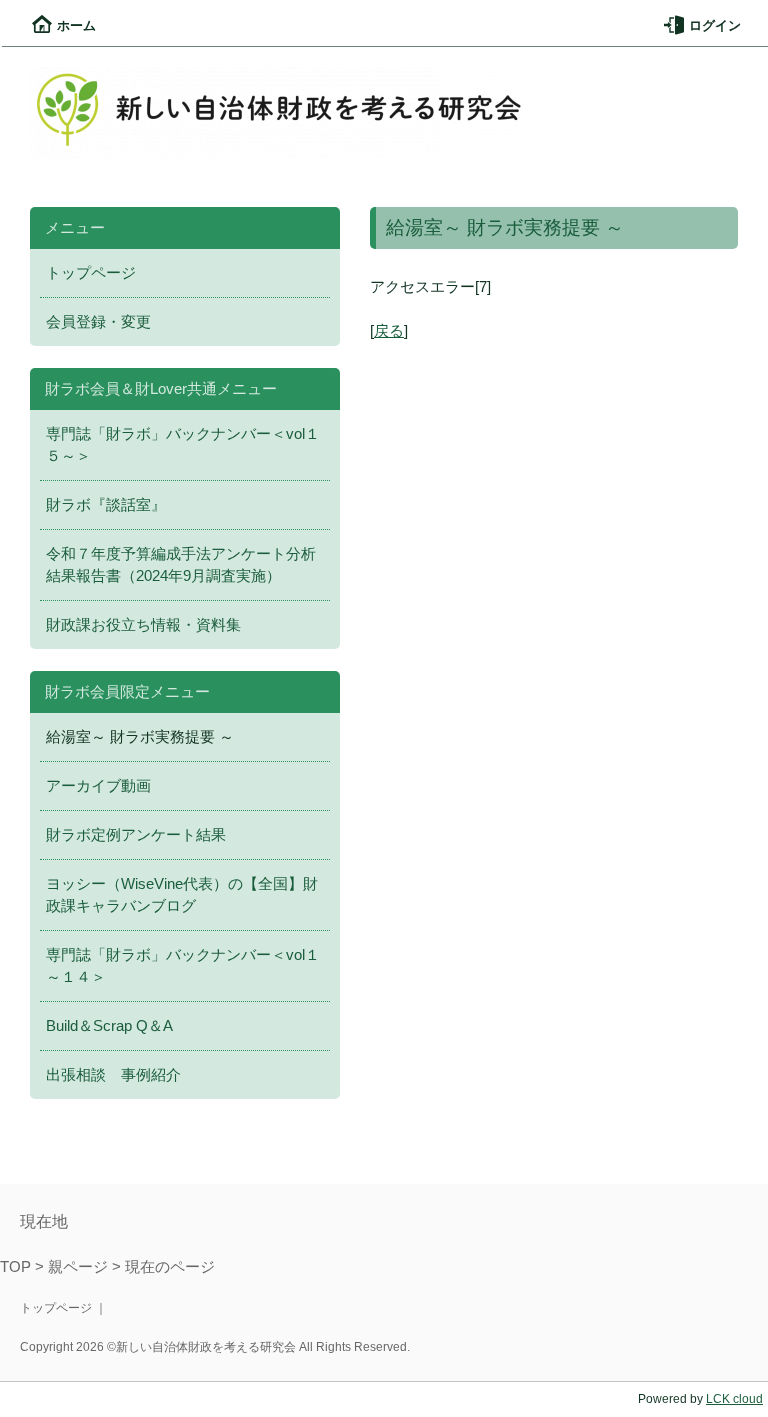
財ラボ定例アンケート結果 (136, 835)
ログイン (715, 25)
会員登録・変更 (98, 322)
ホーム (76, 25)
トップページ (91, 273)
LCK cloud (734, 1399)
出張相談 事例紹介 (113, 1075)
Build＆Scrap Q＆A (109, 1026)
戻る (389, 331)
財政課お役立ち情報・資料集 (143, 625)
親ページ (78, 1267)
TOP (15, 1267)
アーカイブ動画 (98, 786)
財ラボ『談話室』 (106, 505)
